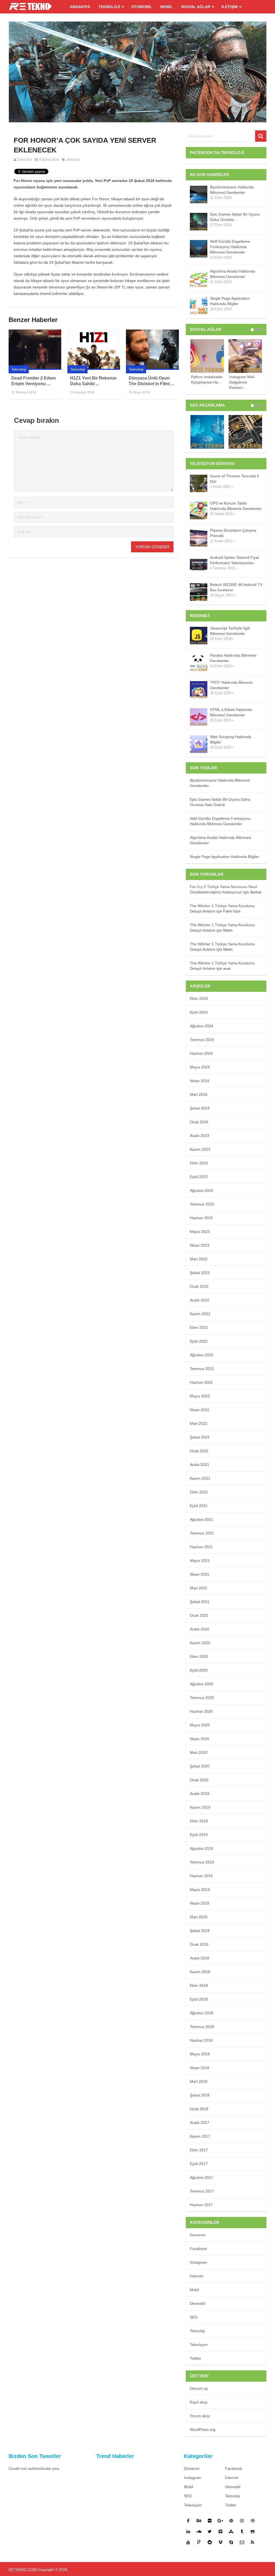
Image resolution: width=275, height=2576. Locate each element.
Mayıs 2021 (200, 1561)
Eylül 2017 (199, 2164)
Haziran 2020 (201, 1711)
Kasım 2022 (200, 1314)
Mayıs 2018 (200, 2054)
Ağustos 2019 (202, 1848)
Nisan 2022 (200, 1410)
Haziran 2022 (201, 1382)
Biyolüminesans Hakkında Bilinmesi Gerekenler (232, 190)
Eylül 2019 (199, 1835)
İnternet (196, 2276)
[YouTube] (188, 2542)
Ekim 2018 (199, 1985)
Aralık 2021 (200, 1465)
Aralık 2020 (200, 1629)
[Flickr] (210, 2521)
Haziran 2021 (201, 1547)
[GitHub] (253, 2531)
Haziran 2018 (201, 2040)
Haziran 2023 (201, 1218)
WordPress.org (203, 2430)
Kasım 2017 (200, 2136)
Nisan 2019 (200, 1903)
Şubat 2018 (200, 2095)
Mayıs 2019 (200, 1890)
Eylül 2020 (199, 1670)
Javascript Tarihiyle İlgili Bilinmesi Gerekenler (230, 631)
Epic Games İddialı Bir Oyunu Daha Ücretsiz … (235, 217)
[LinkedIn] (188, 2531)
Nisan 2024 (200, 1081)
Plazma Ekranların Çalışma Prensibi (233, 533)
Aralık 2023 (200, 1136)
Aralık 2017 (200, 2123)
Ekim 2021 (199, 1492)
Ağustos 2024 (202, 1026)
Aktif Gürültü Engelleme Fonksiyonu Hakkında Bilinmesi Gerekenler (230, 247)
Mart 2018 (199, 2081)
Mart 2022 (199, 1423)
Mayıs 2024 (200, 1067)
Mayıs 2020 (200, 1725)
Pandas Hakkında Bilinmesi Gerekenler (233, 658)
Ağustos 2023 (202, 1190)
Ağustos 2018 (202, 2013)
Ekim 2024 (199, 999)
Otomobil (142, 7)
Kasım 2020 (200, 1643)
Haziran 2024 (201, 1053)
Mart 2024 (199, 1094)
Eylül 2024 (199, 1012)
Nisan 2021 (200, 1574)
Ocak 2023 (199, 1286)
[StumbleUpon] (231, 2531)
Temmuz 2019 (202, 1862)
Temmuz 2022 (202, 1369)
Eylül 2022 (199, 1341)
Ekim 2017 (199, 2150)
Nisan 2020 (200, 1739)
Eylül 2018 (199, 1999)
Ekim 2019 (199, 1821)
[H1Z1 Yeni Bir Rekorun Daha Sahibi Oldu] (94, 350)
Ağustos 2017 (202, 2177)
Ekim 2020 (199, 1656)
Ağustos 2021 (202, 1519)
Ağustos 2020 (202, 1684)
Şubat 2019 (200, 1931)
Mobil (167, 7)
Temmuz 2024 (202, 1040)
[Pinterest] (231, 2521)
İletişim (230, 7)
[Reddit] (210, 2542)
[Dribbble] (253, 2521)
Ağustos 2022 (202, 1355)
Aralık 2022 (200, 1300)
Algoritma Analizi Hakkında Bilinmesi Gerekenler (233, 274)
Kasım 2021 (200, 1478)
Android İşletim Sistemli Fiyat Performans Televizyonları (234, 560)
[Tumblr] (242, 2531)
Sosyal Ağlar (196, 7)
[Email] (242, 2542)
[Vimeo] (220, 2531)
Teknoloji (109, 7)
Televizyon (199, 2345)
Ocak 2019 (199, 1944)
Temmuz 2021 (202, 1533)
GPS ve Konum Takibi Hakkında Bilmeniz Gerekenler (236, 506)
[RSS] (253, 2542)
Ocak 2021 (199, 1615)
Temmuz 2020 (202, 1698)
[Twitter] (210, 2531)
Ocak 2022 (199, 1451)
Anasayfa (80, 7)
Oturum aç (199, 2388)
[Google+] (220, 2521)
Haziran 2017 (201, 2205)
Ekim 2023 (199, 1163)
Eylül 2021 (199, 1506)
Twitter (196, 2358)
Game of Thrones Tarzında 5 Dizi (235, 479)
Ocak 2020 (199, 1780)
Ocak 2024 (199, 1122)
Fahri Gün (25, 160)
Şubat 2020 (200, 1766)
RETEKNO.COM (23, 2570)
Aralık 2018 (200, 1958)
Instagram (198, 2262)
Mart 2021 (199, 1588)
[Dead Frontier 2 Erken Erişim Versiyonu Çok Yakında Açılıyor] (35, 350)
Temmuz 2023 (202, 1204)
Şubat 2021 (200, 1602)
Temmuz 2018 (202, 2027)
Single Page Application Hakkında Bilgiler (230, 301)
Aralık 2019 (200, 1794)
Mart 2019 (199, 1917)
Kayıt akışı (199, 2402)
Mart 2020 (199, 1752)
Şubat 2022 (200, 1437)
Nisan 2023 (200, 1245)
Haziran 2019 (201, 1876)
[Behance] (199, 2521)
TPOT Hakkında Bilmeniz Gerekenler (231, 685)
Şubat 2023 (200, 1273)
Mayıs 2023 (200, 1232)
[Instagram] (242, 2521)
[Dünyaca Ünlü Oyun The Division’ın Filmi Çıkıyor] (152, 350)
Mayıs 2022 (200, 1396)
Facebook (198, 2249)
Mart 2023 (199, 1259)
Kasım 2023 (200, 1149)
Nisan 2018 (200, 2068)
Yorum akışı (200, 2416)
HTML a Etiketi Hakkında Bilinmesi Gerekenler (231, 712)
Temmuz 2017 (202, 2191)
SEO (194, 2317)
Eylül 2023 (199, 1177)
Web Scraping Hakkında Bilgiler (231, 739)
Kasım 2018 (200, 1972)
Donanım (198, 2235)
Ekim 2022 (199, 1328)
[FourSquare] (199, 2542)
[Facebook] (188, 2521)
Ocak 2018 (199, 2109)
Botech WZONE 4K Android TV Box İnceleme (236, 587)
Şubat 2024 (200, 1108)
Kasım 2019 (200, 1807)
